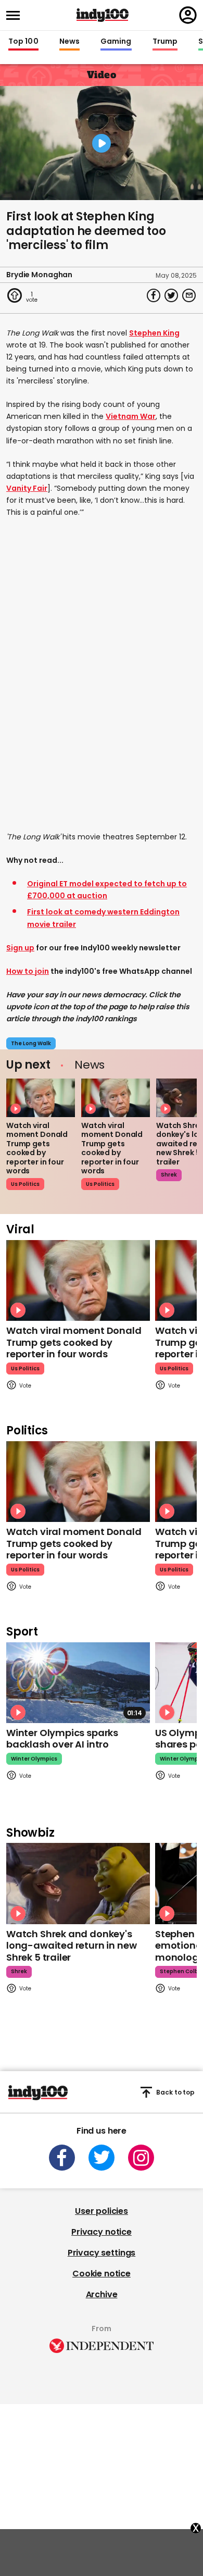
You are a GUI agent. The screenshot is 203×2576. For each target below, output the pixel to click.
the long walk (31, 1043)
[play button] (102, 143)
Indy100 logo (103, 15)
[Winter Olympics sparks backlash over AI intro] (78, 1683)
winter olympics (34, 1759)
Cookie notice (102, 2274)
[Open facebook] (62, 2158)
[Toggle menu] (16, 15)
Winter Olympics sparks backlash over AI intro (62, 1739)
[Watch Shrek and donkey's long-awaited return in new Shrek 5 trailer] (78, 1883)
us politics (25, 1184)
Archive (102, 2294)
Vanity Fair (27, 488)
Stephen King (154, 333)
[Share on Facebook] (154, 295)
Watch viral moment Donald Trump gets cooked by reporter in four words (37, 1148)
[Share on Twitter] (171, 295)
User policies (102, 2211)
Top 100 (23, 42)
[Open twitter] (102, 2158)
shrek (169, 1175)
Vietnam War (131, 416)
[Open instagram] (141, 2158)
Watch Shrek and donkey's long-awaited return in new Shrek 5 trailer (71, 1946)
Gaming (116, 42)
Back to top (175, 2092)
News (69, 42)
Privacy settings (102, 2253)
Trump (165, 42)
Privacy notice (102, 2232)
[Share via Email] (189, 295)
